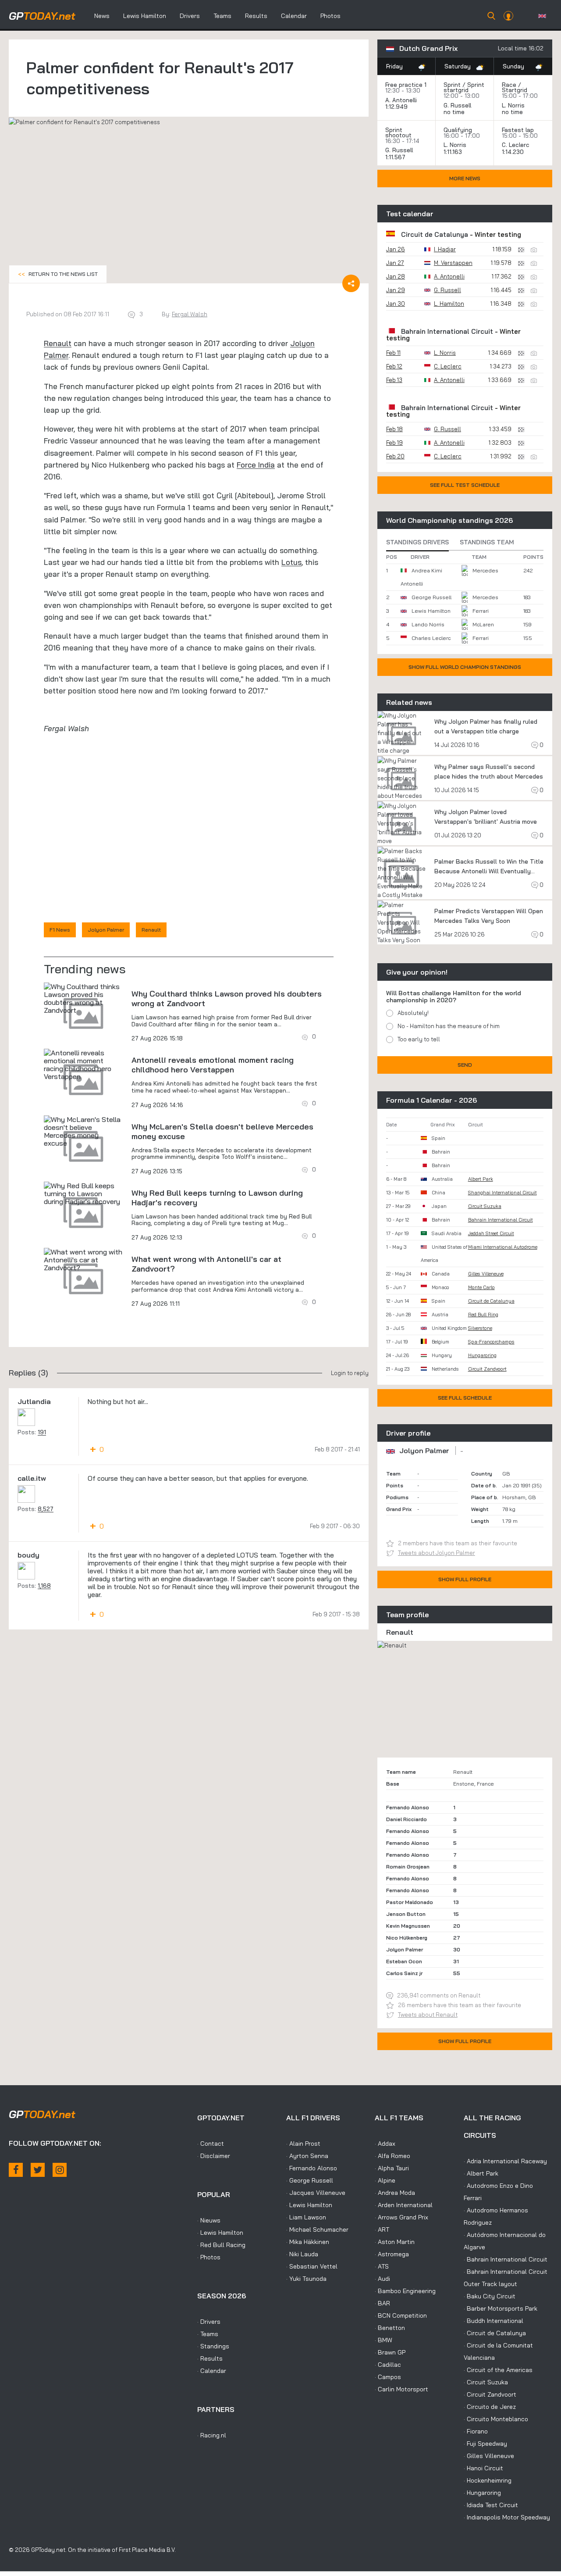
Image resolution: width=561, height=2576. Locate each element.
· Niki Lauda (302, 2254)
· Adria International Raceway (505, 2161)
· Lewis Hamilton (220, 2233)
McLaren (483, 624)
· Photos (209, 2257)
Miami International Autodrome (503, 1247)
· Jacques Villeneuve (316, 2193)
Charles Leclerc (431, 638)
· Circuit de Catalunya (495, 2333)
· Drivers (209, 2322)
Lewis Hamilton (145, 16)
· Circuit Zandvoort (490, 2394)
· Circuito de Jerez (490, 2407)
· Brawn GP (390, 2352)
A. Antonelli (401, 100)
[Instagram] (60, 2170)
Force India (256, 465)
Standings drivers (417, 542)
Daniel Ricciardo (407, 1819)
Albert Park (481, 1179)
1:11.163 (454, 152)
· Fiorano (476, 2431)
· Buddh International (494, 2321)
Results (256, 16)
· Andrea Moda (395, 2193)
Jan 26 (396, 249)
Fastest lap (518, 130)
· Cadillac (388, 2365)
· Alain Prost (303, 2144)
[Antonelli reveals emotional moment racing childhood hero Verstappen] (83, 1065)
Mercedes (485, 570)
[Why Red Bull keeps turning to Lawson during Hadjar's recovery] (83, 1193)
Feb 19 (394, 443)
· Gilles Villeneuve (489, 2456)
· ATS (382, 2266)
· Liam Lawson (306, 2217)
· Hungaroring (482, 2493)
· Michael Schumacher (317, 2229)
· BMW (383, 2340)
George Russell (431, 597)
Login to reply (350, 1373)
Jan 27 (395, 263)
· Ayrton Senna (307, 2156)
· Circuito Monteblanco (496, 2419)
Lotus (291, 562)
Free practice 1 (406, 85)
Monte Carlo (481, 1287)
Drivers (190, 16)
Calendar (294, 16)
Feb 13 (394, 380)
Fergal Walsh (190, 314)
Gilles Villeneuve (486, 1274)
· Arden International (404, 2205)
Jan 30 (396, 304)
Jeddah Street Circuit (491, 1233)
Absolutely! (413, 1013)
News (102, 16)
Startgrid (515, 90)
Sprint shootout (398, 132)
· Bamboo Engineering (405, 2291)
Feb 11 (393, 353)
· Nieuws (209, 2220)
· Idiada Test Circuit (491, 2505)
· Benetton (390, 2328)
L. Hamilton (449, 304)
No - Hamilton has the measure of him (449, 1026)
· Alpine (385, 2180)
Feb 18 (394, 429)
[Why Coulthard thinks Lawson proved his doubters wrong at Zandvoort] (83, 998)
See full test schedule (465, 485)
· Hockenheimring (488, 2480)
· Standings (213, 2346)
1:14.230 (514, 152)
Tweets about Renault (428, 2015)
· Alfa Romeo (392, 2156)
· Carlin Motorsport (401, 2389)
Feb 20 (395, 456)
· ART (382, 2229)
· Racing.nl (212, 2435)
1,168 (44, 1586)
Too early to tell (419, 1039)
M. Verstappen (453, 263)
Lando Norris (428, 624)
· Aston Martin (395, 2242)
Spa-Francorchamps (491, 1342)
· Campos (388, 2377)
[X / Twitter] (38, 2170)
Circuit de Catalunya (435, 234)
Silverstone (480, 1328)
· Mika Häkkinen (308, 2242)
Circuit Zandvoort (487, 1369)
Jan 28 (396, 276)
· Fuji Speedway (485, 2444)
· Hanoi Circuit (483, 2468)
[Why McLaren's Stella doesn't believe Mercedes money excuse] (83, 1131)
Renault (58, 343)
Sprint (452, 85)
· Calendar (212, 2371)
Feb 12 (394, 366)
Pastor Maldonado (410, 1902)
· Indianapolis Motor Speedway (507, 2517)
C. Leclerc (516, 145)
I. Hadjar (445, 249)
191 (42, 1432)
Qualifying (458, 130)
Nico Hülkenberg (407, 1938)
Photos (330, 16)
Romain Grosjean (408, 1867)
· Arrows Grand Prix (401, 2217)
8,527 (46, 1509)
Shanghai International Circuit (502, 1193)
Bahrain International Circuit (447, 331)
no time (455, 112)
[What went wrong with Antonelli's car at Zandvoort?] (83, 1260)
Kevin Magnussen (408, 1926)
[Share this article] (351, 283)
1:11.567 (396, 157)
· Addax (385, 2144)
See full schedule (465, 1398)
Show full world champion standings (465, 667)
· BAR (382, 2303)
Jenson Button (406, 1914)
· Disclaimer (214, 2156)
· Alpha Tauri (392, 2168)
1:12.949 (397, 107)
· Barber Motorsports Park (501, 2308)
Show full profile (465, 1579)
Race (509, 85)
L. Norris (513, 105)
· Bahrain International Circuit (506, 2259)
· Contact (211, 2144)
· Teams (208, 2334)
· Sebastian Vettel (312, 2266)
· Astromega (392, 2254)
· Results (210, 2358)
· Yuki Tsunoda (306, 2279)
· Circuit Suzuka (486, 2382)
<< (58, 274)
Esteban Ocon (404, 1961)
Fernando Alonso (408, 1807)
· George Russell (310, 2180)
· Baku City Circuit (490, 2296)
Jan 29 (396, 290)
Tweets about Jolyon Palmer (437, 1553)
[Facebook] (16, 2170)
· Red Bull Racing (221, 2245)
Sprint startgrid (464, 87)
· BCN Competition (401, 2315)
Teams (222, 16)
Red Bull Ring (483, 1315)
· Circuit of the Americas (498, 2370)
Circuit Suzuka (485, 1206)
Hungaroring (482, 1355)
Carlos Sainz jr (404, 1973)
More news (465, 178)
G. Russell (457, 105)
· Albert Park (481, 2173)
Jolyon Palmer (106, 930)
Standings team (487, 542)
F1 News (60, 930)
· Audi (382, 2279)
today (42, 16)
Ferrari (481, 611)
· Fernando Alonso (312, 2168)
